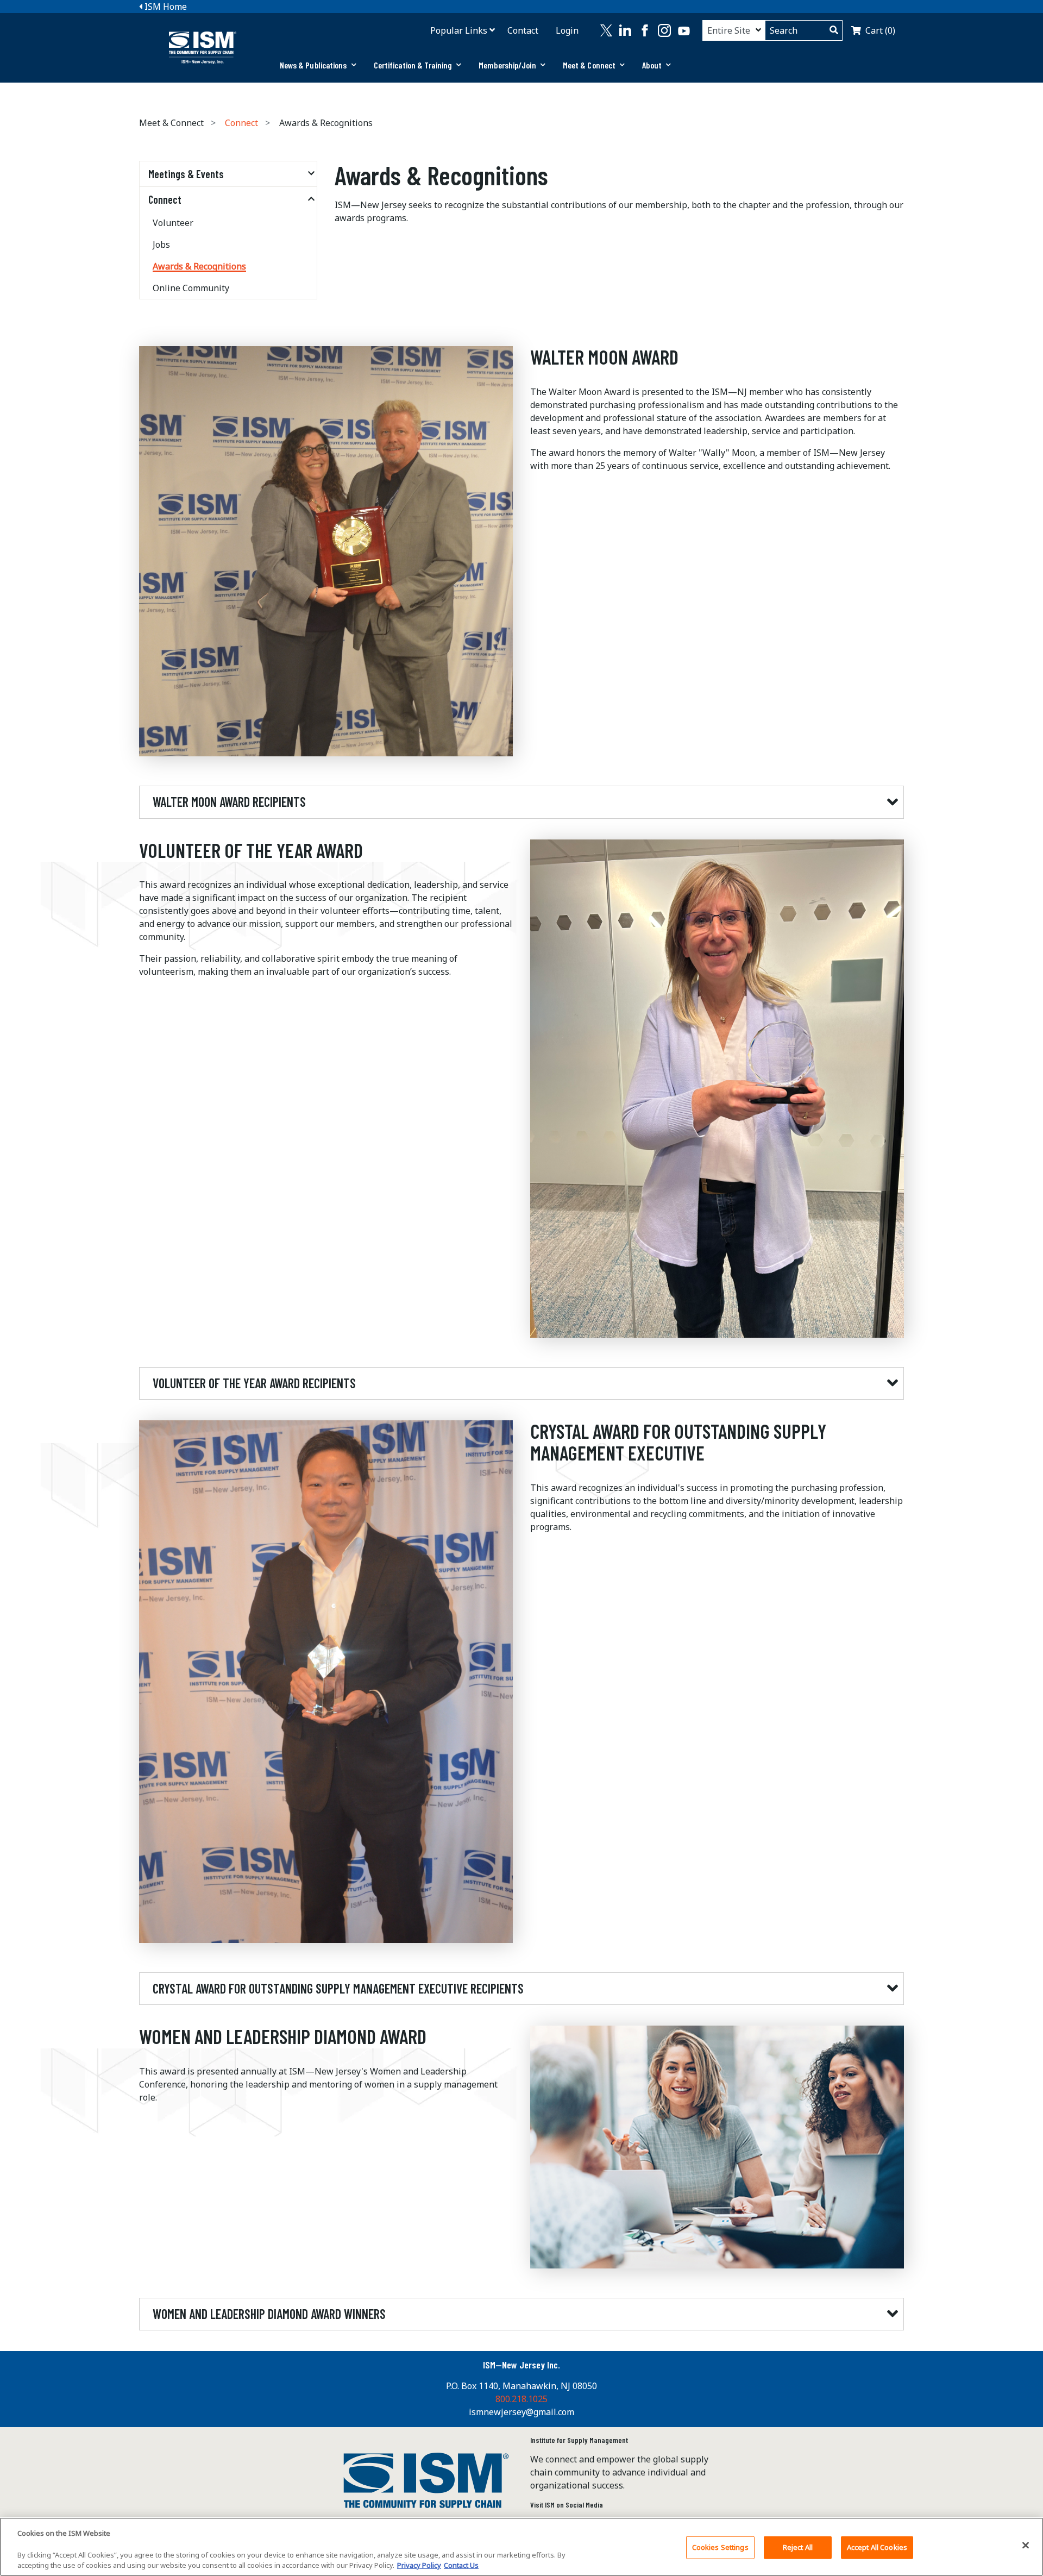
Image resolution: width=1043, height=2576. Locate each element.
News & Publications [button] (313, 65)
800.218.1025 (521, 2399)
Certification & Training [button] (413, 65)
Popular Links (459, 30)
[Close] (1026, 2545)
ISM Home (165, 7)
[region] (521, 2547)
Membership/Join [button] (507, 65)
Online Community (191, 288)
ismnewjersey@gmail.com (521, 2412)
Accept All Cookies (877, 2547)
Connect (241, 123)
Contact (523, 30)
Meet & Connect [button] (589, 65)
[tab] (318, 65)
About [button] (652, 65)
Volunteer (173, 223)
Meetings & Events (186, 174)
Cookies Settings (720, 2547)
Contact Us (461, 2565)
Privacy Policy (419, 2565)
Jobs (161, 245)
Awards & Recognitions (199, 266)
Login (567, 30)
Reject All (798, 2547)
